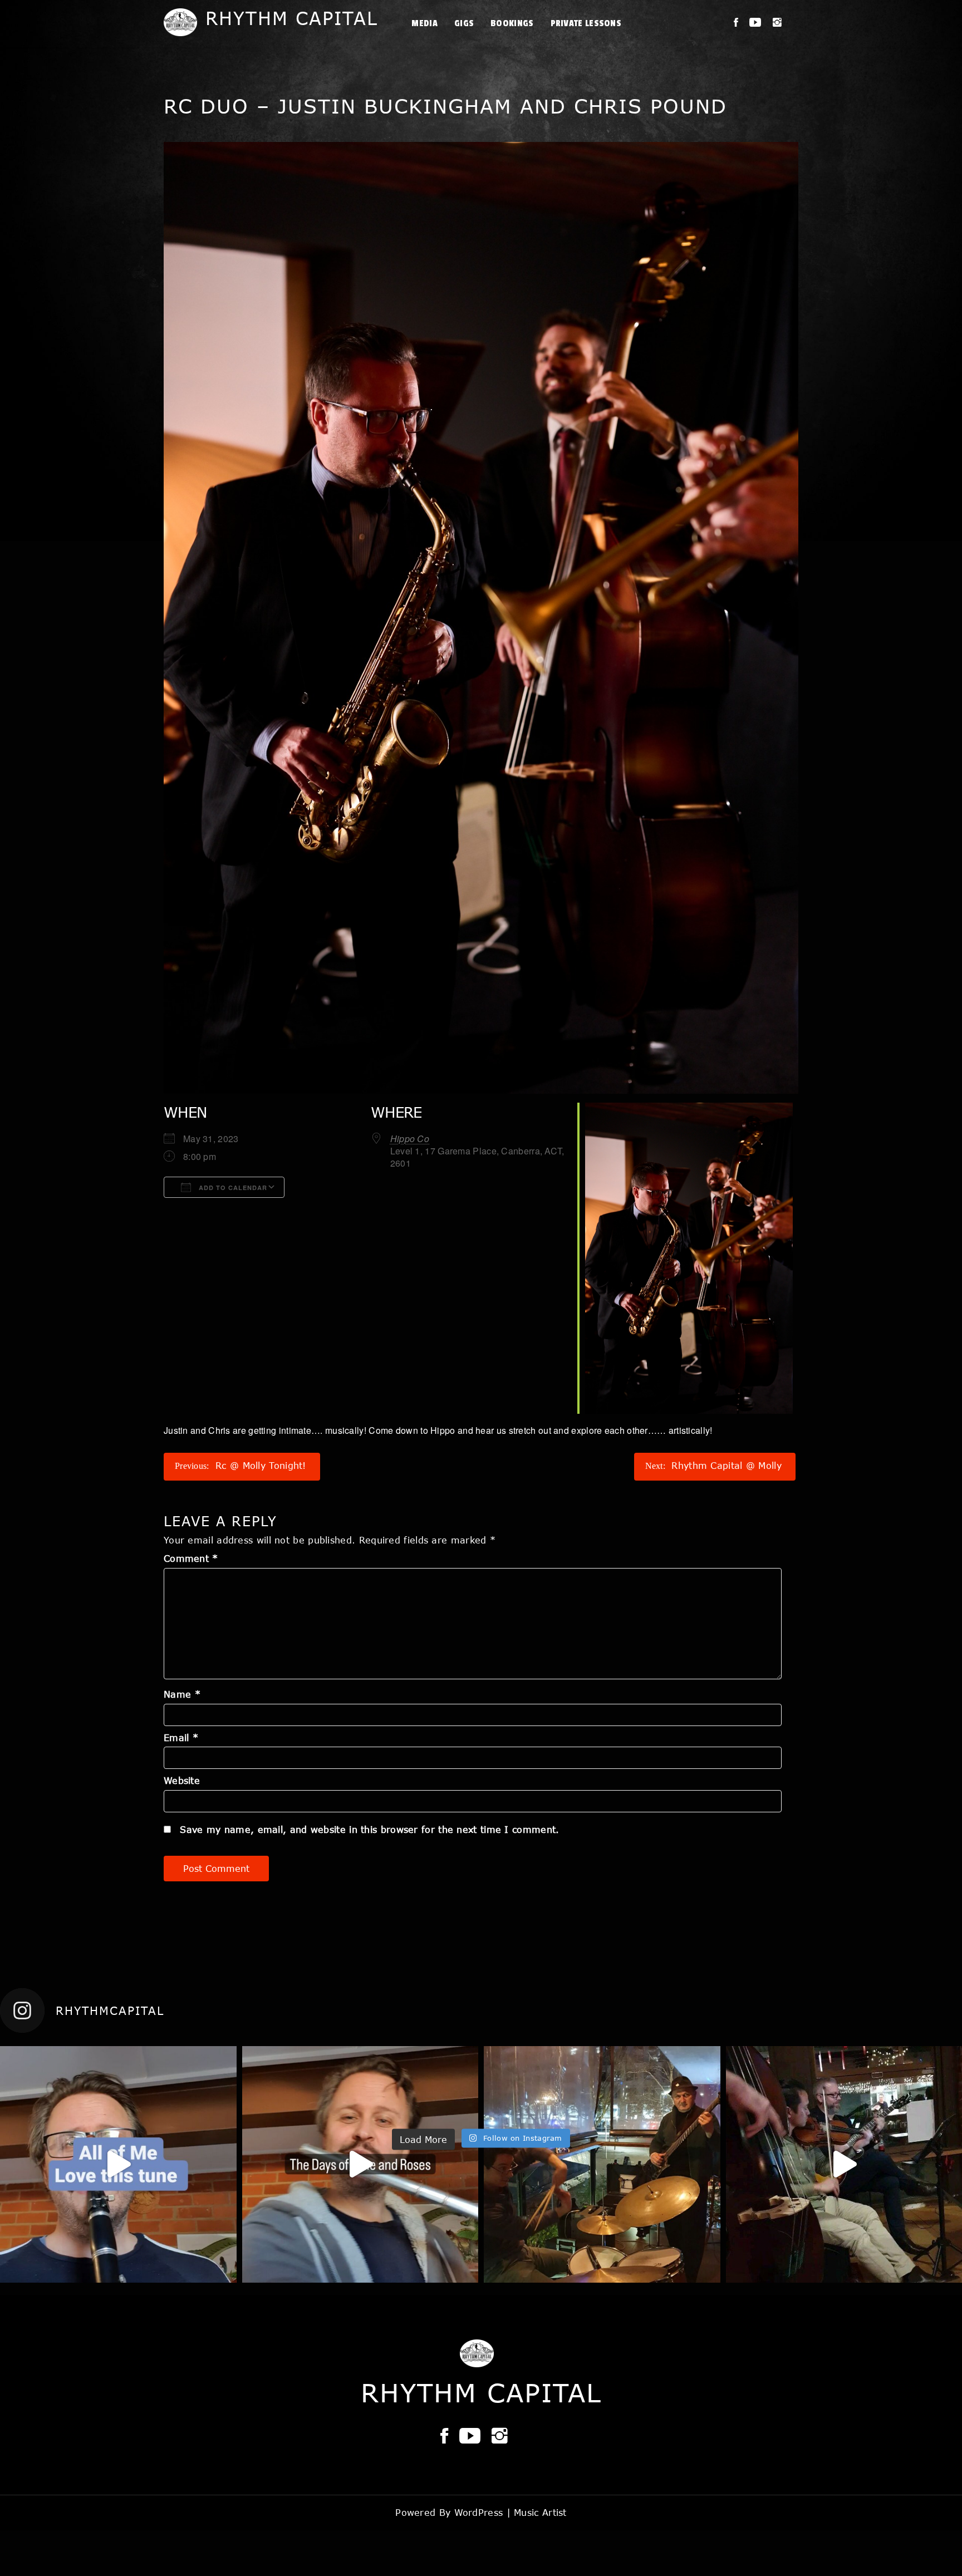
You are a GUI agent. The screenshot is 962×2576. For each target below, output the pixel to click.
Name (182, 1694)
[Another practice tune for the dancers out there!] (118, 2164)
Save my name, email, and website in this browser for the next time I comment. (369, 1829)
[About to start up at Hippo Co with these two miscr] (602, 2164)
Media (424, 23)
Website (182, 1780)
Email (181, 1737)
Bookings (512, 23)
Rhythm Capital (292, 18)
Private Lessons (586, 23)
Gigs (464, 23)
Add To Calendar (232, 1188)
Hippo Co (410, 1139)
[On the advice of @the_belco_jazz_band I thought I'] (360, 2164)
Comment (191, 1558)
